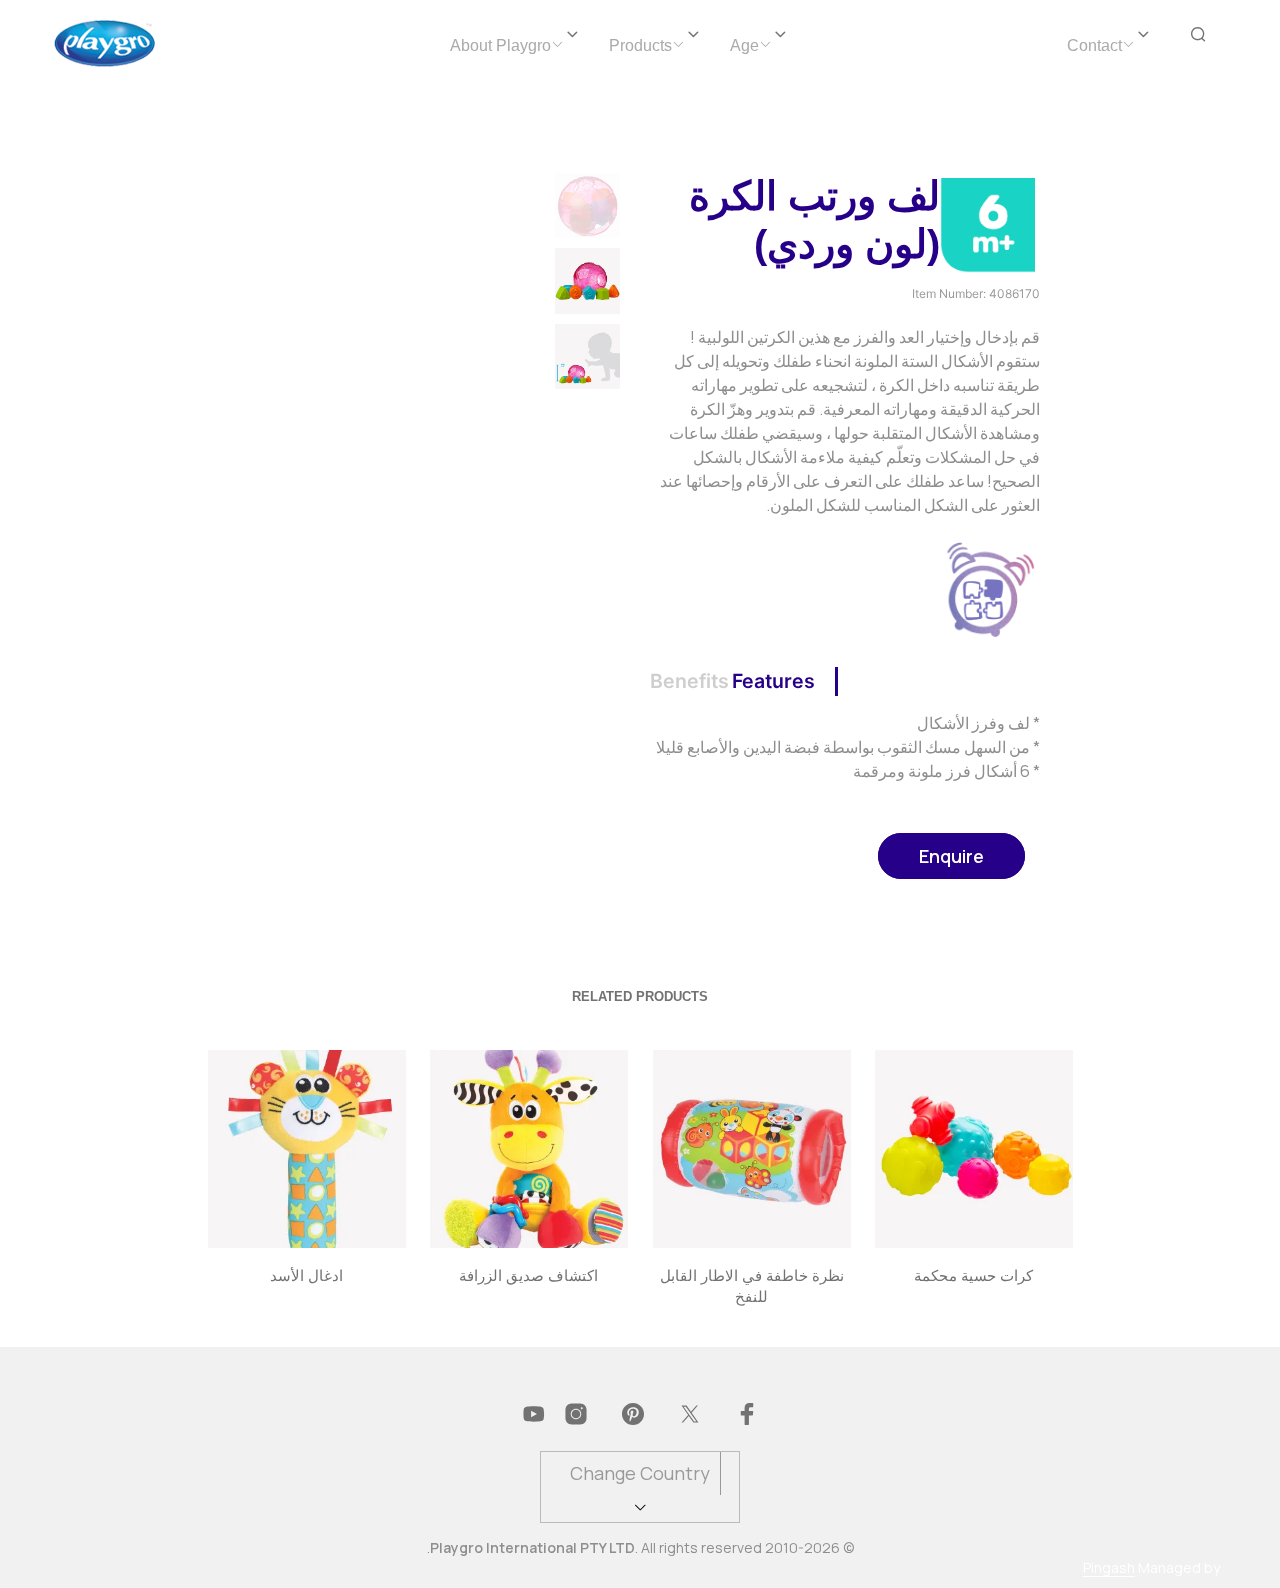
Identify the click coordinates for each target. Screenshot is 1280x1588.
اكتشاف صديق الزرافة (528, 1274)
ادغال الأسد (306, 1274)
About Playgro (500, 45)
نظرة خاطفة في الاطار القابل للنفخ (751, 1285)
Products (640, 45)
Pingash (1109, 1568)
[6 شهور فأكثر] (987, 223)
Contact (1094, 45)
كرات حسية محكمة (973, 1274)
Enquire (951, 856)
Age (744, 45)
